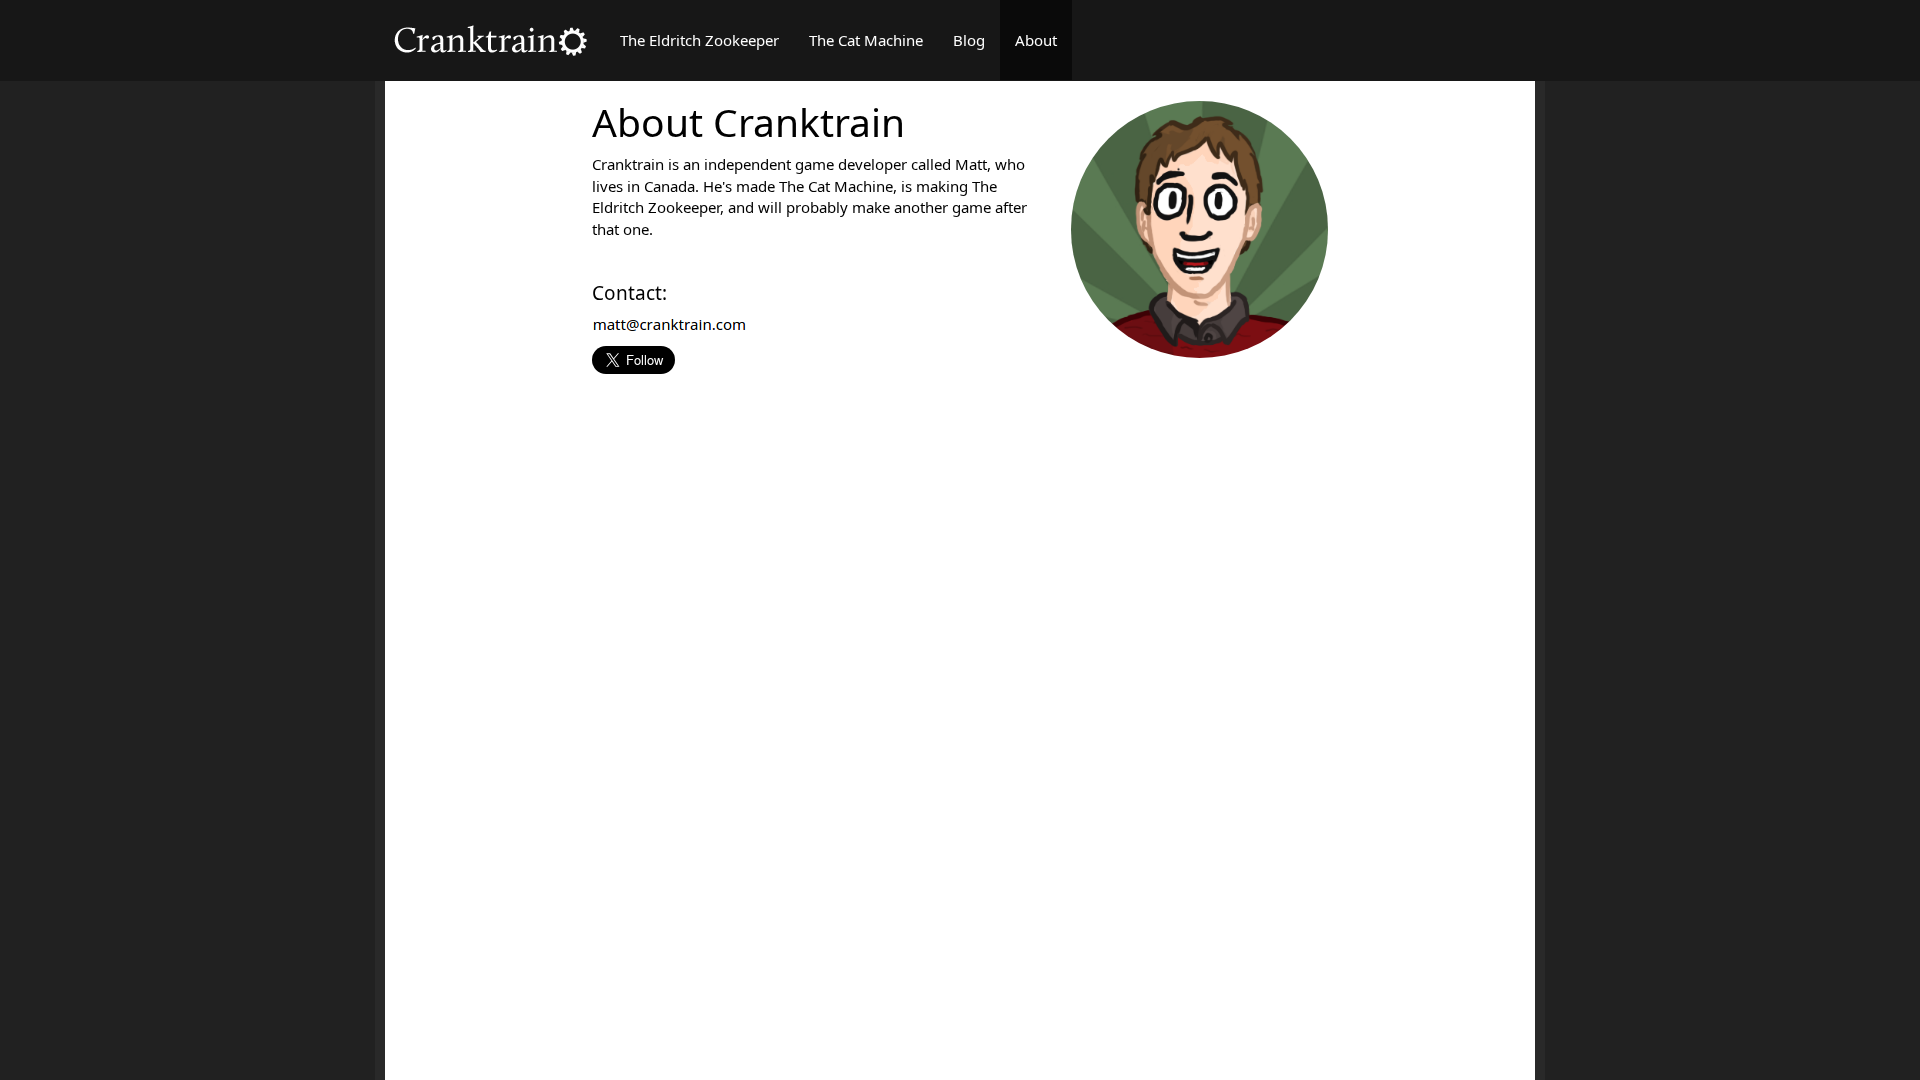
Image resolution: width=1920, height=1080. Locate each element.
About (1036, 40)
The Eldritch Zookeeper (699, 40)
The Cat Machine (866, 40)
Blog (969, 40)
